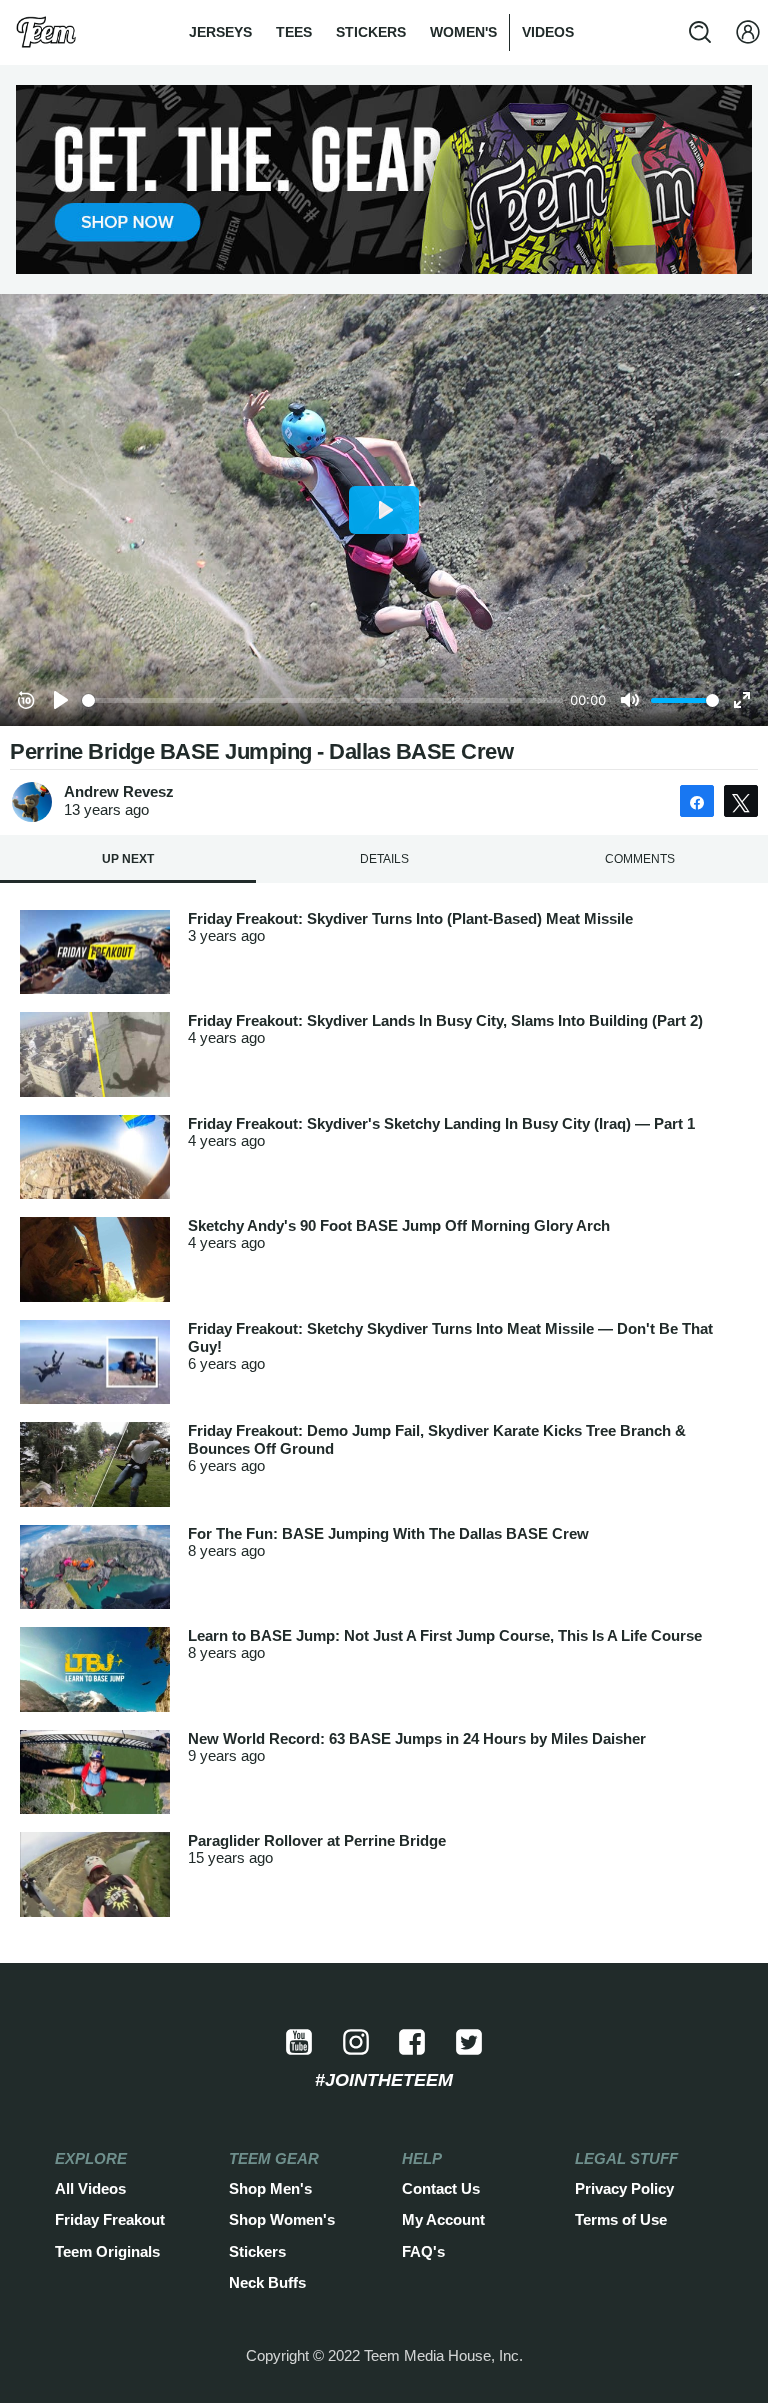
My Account (443, 2220)
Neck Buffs (267, 2283)
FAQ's (423, 2252)
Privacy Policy (624, 2189)
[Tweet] (741, 801)
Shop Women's (282, 2220)
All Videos (90, 2189)
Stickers (371, 32)
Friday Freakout (110, 2220)
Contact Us (441, 2189)
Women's (463, 32)
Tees (294, 32)
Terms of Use (621, 2220)
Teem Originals (107, 2252)
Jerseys (220, 32)
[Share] (697, 801)
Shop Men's (270, 2189)
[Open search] (700, 32)
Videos (548, 32)
